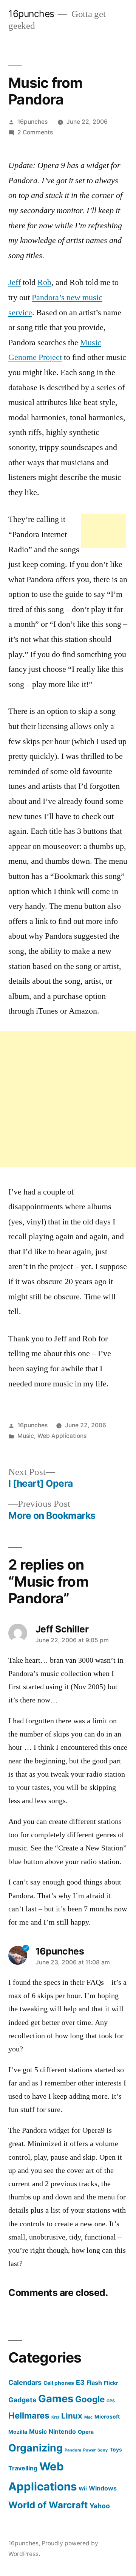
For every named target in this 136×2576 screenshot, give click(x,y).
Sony (103, 2450)
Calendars (25, 2382)
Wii (83, 2489)
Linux (72, 2416)
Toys (116, 2450)
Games (56, 2399)
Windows (103, 2488)
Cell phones (59, 2383)
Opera (86, 2432)
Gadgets (22, 2400)
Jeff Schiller (62, 1629)
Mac (88, 2417)
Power (89, 2450)
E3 (80, 2382)
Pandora (73, 2450)
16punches (31, 14)
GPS (111, 2401)
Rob (44, 282)
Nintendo (62, 2431)
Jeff (15, 282)
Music (26, 1436)
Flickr (111, 2383)
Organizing (36, 2448)
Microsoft (107, 2417)
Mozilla (18, 2432)
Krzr (55, 2417)
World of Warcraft (48, 2505)
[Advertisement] (104, 531)
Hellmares (29, 2415)
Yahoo (100, 2506)
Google (90, 2399)
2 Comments (35, 132)
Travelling (23, 2468)
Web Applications (62, 1436)
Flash (94, 2383)
